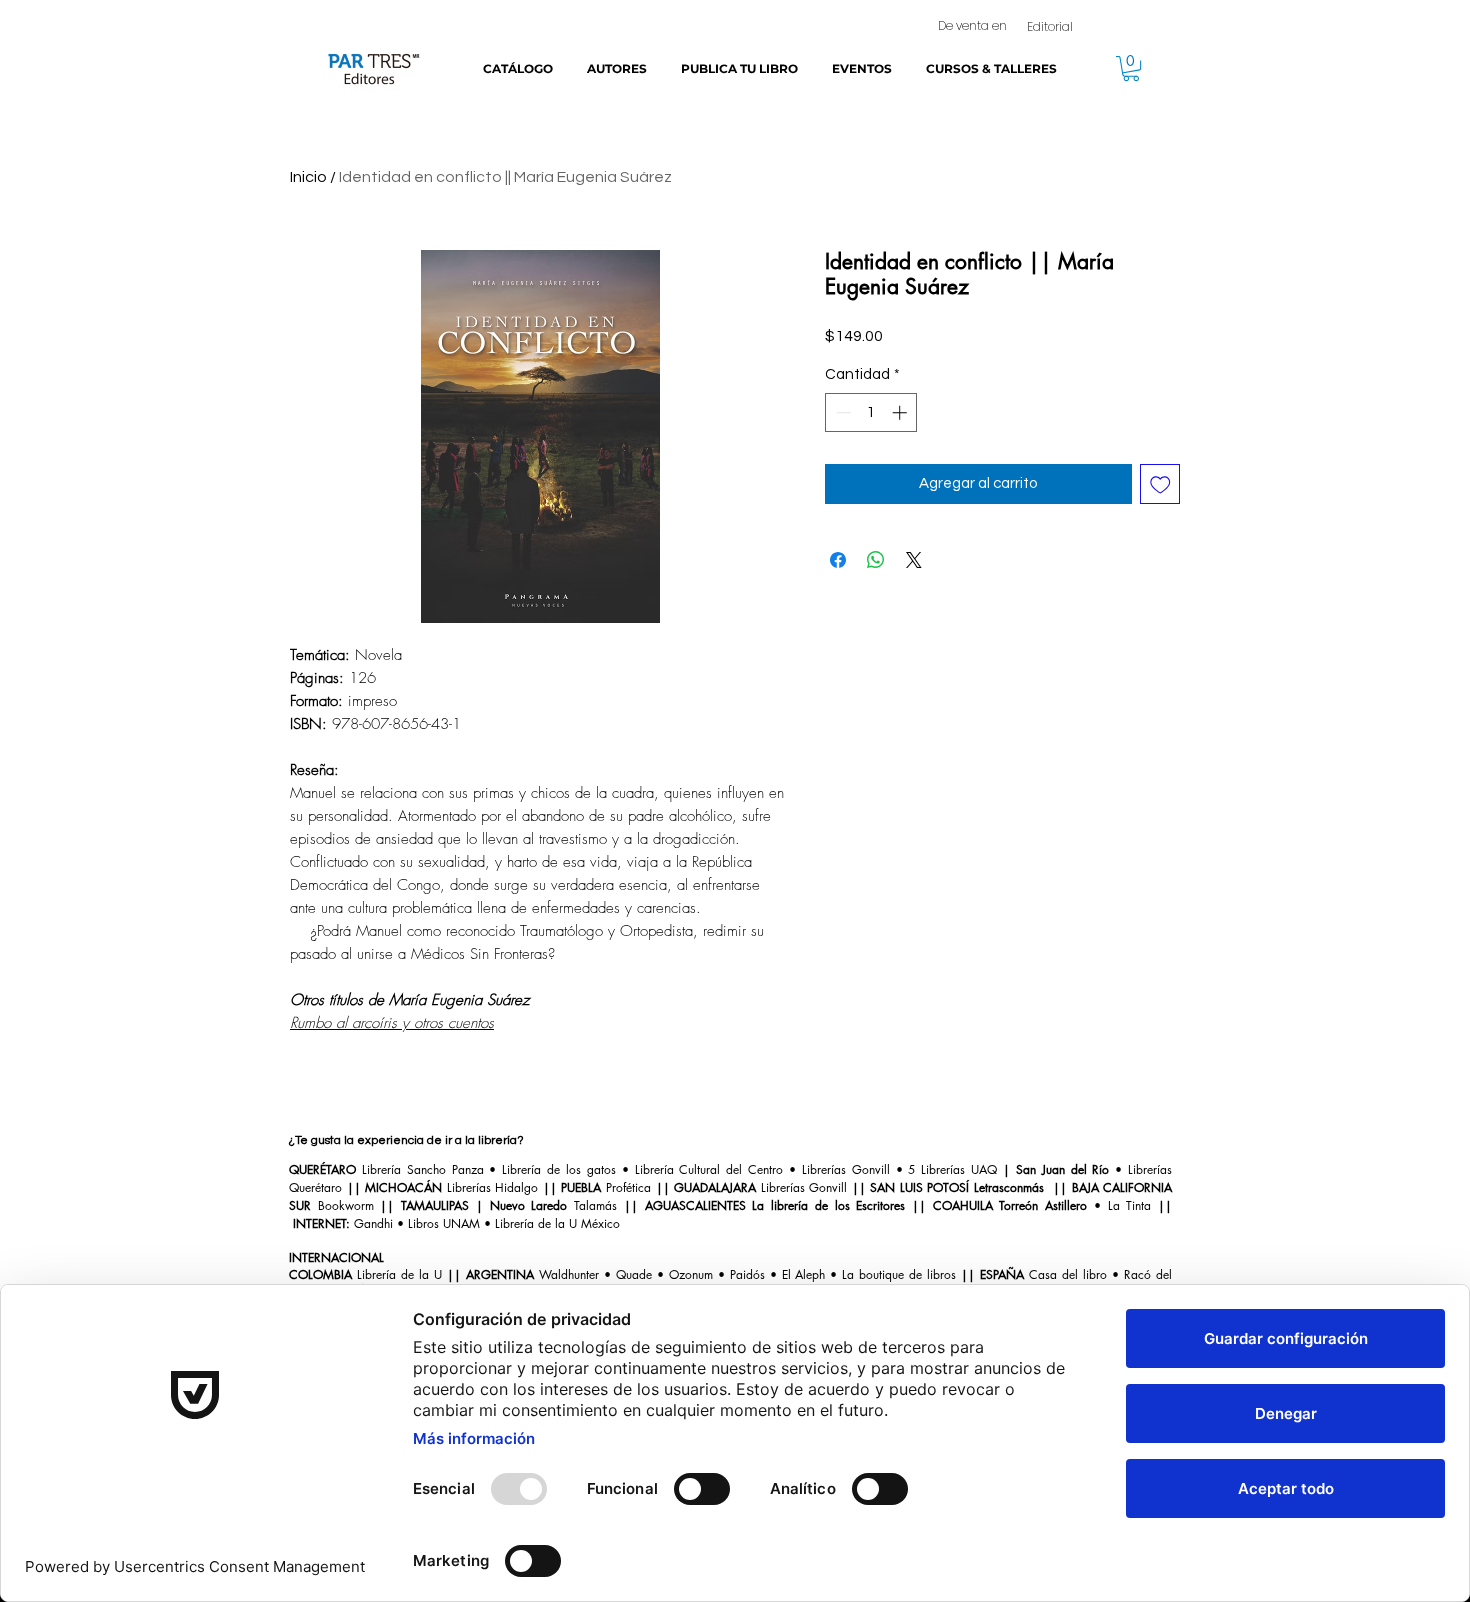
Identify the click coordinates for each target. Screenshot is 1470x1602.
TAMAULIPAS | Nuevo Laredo (487, 1205)
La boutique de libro (896, 1274)
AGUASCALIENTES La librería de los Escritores (778, 1205)
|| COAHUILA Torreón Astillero (999, 1205)
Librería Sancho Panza (423, 1169)
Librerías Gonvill (843, 1169)
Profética (628, 1187)
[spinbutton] (871, 412)
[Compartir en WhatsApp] (876, 560)
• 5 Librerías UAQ (943, 1169)
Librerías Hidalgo (493, 1187)
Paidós (747, 1274)
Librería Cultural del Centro (709, 1169)
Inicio (308, 177)
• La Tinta (1119, 1205)
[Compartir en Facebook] (838, 560)
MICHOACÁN (406, 1187)
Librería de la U (399, 1274)
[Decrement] (841, 412)
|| (354, 1187)
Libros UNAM (446, 1223)
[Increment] (901, 412)
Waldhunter (569, 1274)
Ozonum (691, 1274)
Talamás (599, 1205)
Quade (634, 1274)
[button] (1131, 68)
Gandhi (373, 1223)
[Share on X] (914, 560)
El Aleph (804, 1274)
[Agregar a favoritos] (1160, 484)
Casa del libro (1068, 1274)
